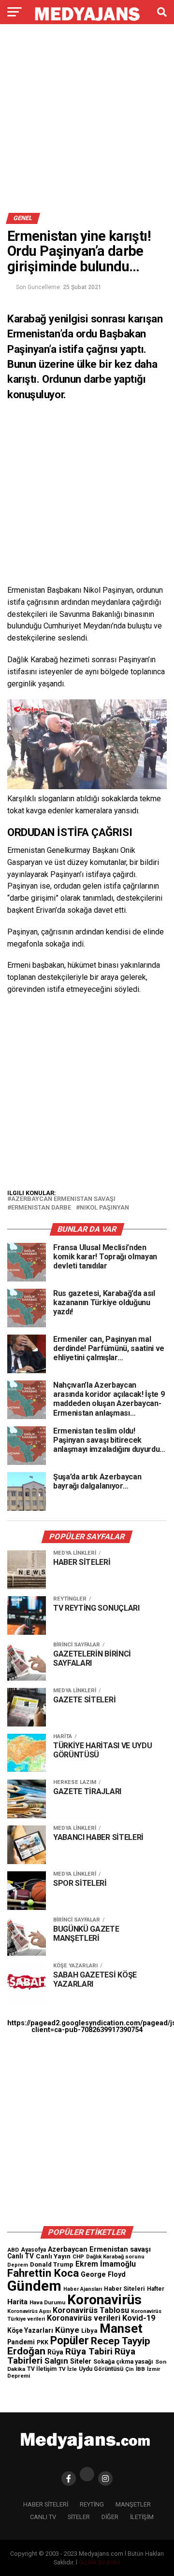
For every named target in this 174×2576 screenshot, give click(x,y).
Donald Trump (52, 2264)
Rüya (55, 2352)
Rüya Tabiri (89, 2351)
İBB (140, 2369)
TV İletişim (42, 2369)
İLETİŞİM (142, 2517)
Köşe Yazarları (30, 2330)
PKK (43, 2342)
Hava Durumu (47, 2302)
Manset (121, 2328)
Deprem (18, 2265)
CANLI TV (43, 2517)
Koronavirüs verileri (84, 2318)
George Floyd (103, 2275)
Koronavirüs (104, 2300)
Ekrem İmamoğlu (106, 2264)
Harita (17, 2302)
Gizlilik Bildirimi (100, 2562)
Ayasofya (33, 2250)
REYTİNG (92, 2504)
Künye (67, 2330)
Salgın (56, 2361)
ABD (13, 2250)
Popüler (70, 2341)
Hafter (156, 2289)
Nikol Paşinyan (104, 1208)
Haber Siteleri (124, 2289)
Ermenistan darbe (41, 1208)
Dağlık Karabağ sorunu (115, 2257)
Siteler (81, 2361)
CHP (78, 2256)
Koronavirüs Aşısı (29, 2311)
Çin (130, 2369)
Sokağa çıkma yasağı (123, 2362)
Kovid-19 (139, 2318)
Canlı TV (21, 2256)
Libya (89, 2331)
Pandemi (21, 2342)
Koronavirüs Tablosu (91, 2310)
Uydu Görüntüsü (101, 2369)
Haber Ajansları (83, 2289)
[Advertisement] (87, 122)
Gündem (34, 2286)
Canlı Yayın (53, 2256)
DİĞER (110, 2517)
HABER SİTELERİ (46, 2504)
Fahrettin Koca (43, 2273)
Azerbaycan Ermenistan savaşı (63, 1199)
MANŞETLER (133, 2504)
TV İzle (68, 2369)
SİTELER (79, 2517)
